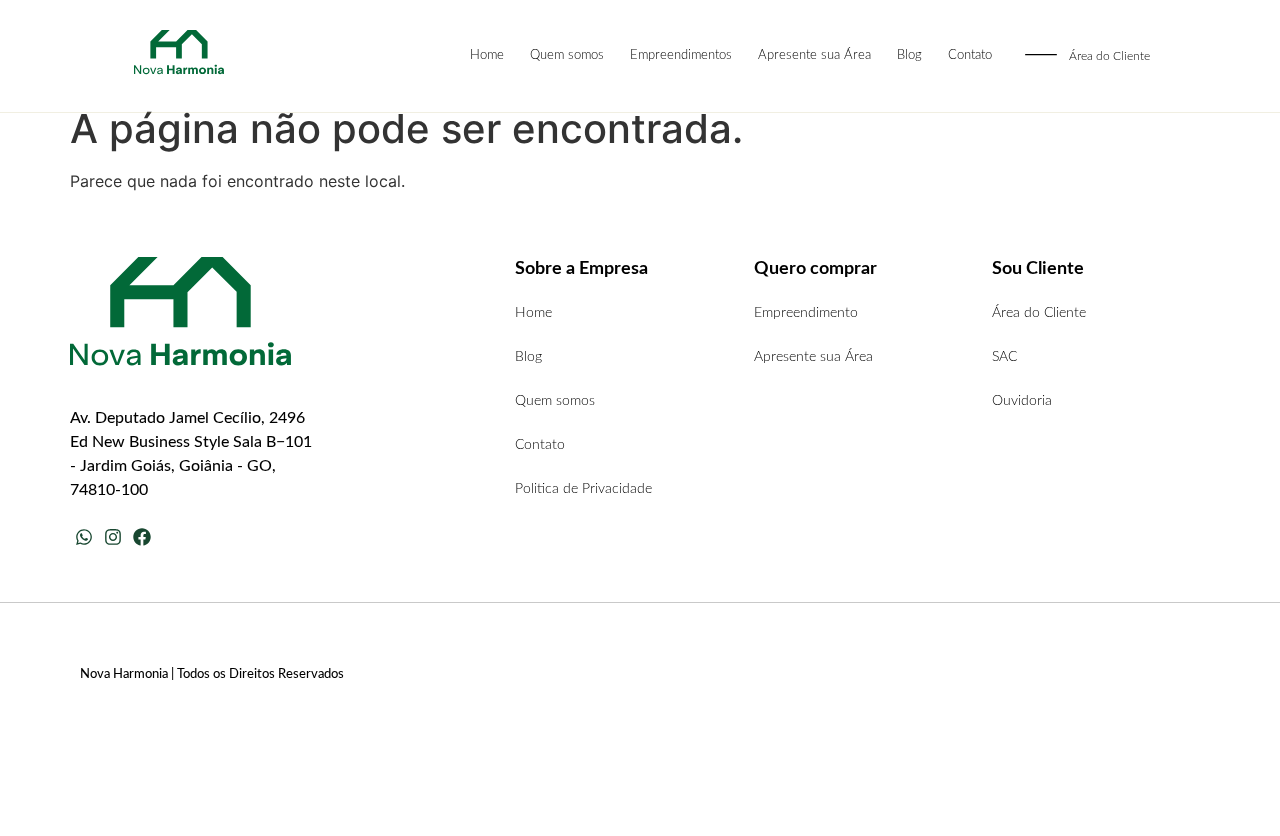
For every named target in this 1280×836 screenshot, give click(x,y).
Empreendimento (806, 313)
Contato (970, 55)
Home (487, 55)
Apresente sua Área (814, 55)
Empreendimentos (681, 55)
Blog (909, 55)
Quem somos (567, 55)
